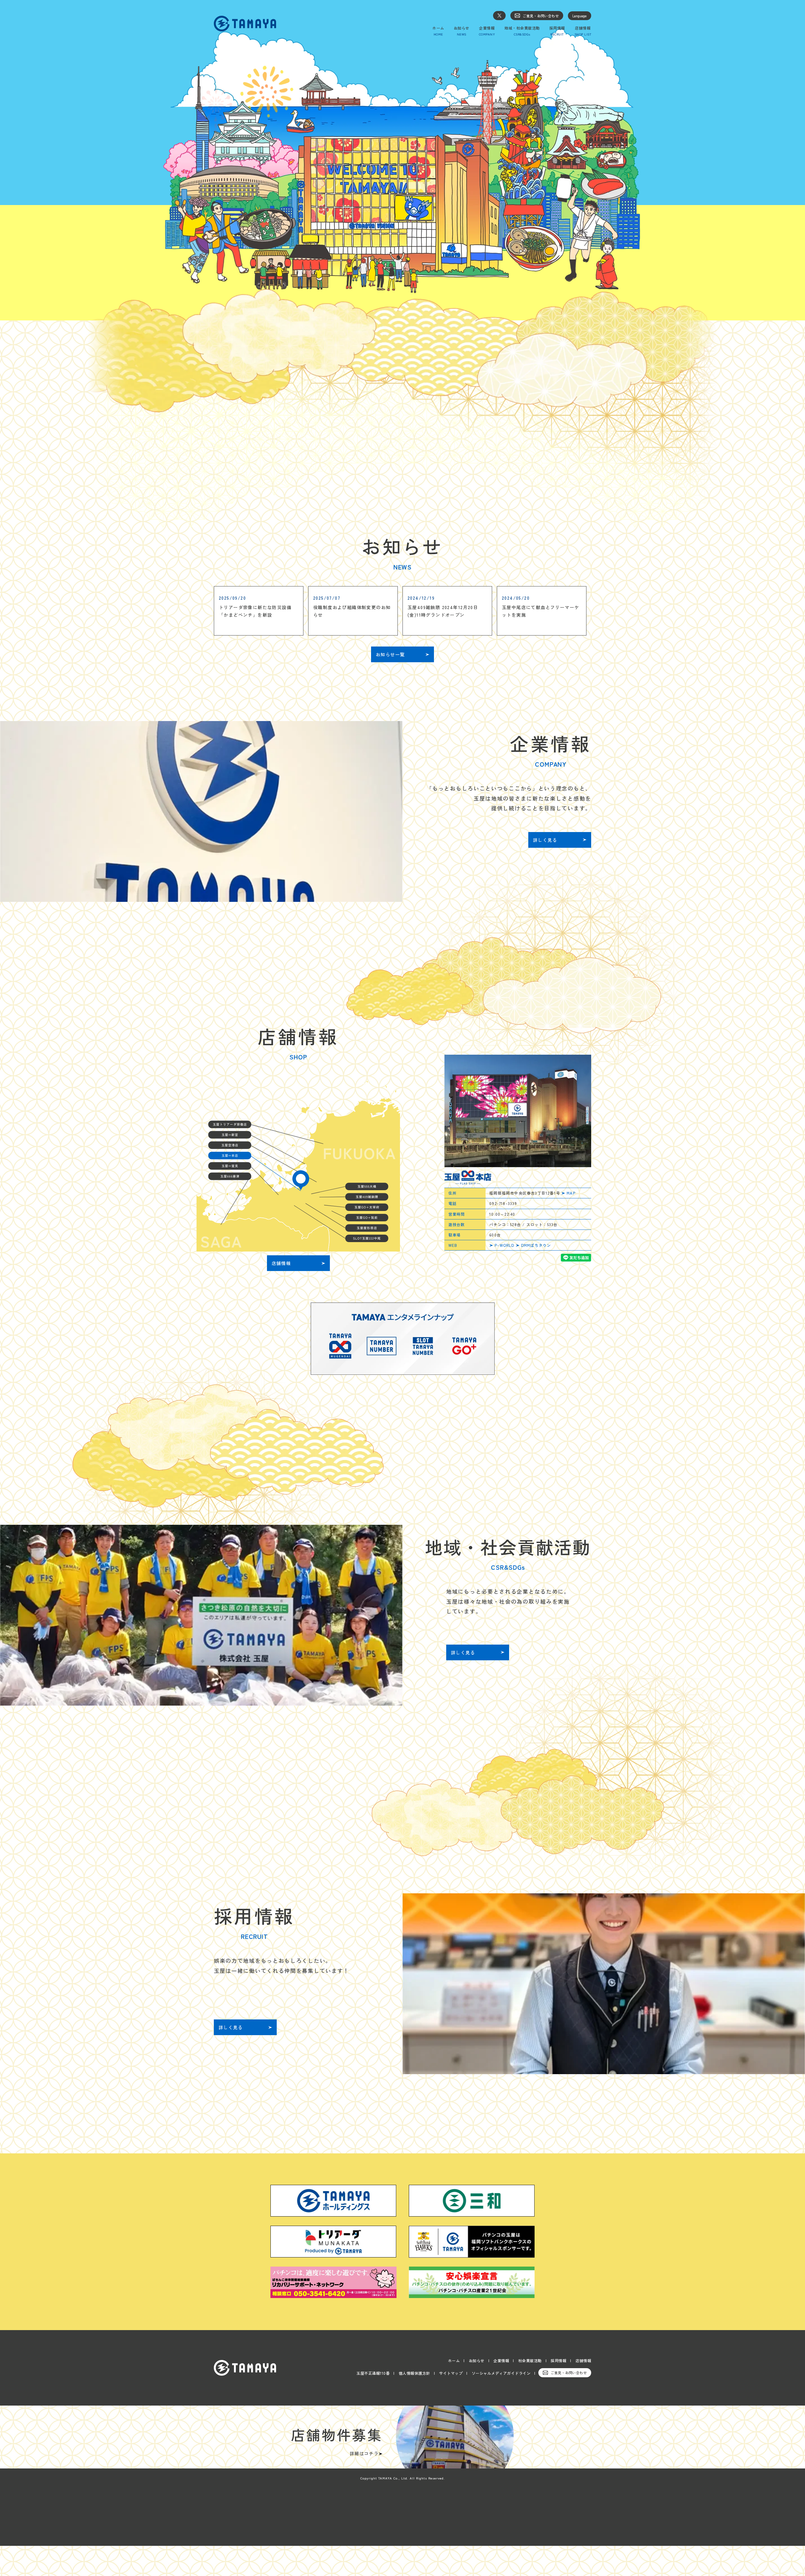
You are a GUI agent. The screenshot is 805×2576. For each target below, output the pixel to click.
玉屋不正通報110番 (373, 2373)
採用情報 (558, 2360)
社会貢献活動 (530, 2360)
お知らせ (477, 2360)
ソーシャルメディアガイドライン (501, 2373)
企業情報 (501, 2360)
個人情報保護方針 (414, 2373)
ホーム (454, 2360)
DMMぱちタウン (536, 1245)
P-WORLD (504, 1245)
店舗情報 (583, 2360)
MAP (571, 1193)
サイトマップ (451, 2373)
